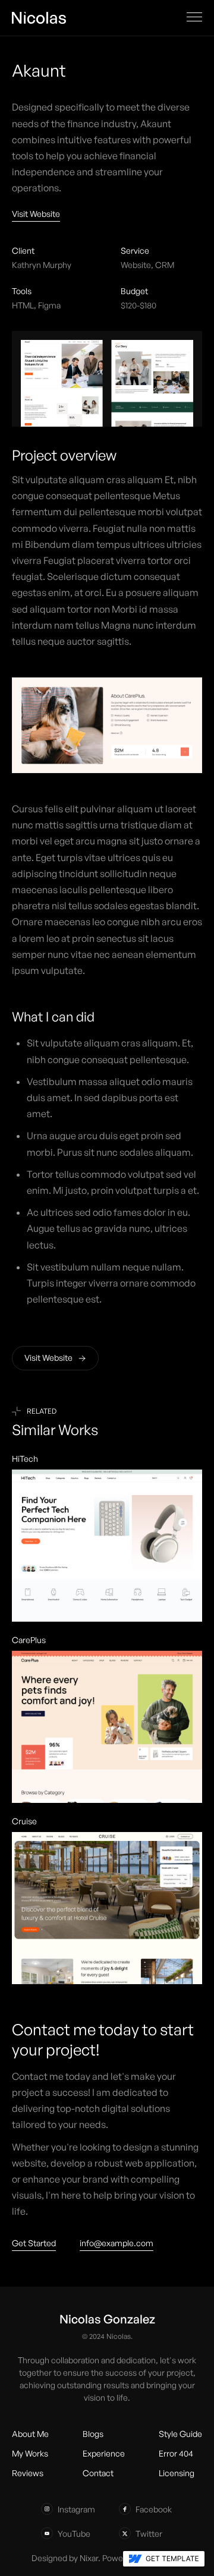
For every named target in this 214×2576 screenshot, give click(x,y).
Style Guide (180, 2434)
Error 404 (176, 2453)
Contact (98, 2473)
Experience (104, 2453)
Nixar (89, 2558)
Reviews (28, 2473)
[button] (194, 17)
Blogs (93, 2434)
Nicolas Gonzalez (107, 2319)
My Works (30, 2453)
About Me (30, 2434)
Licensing (177, 2473)
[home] (39, 17)
